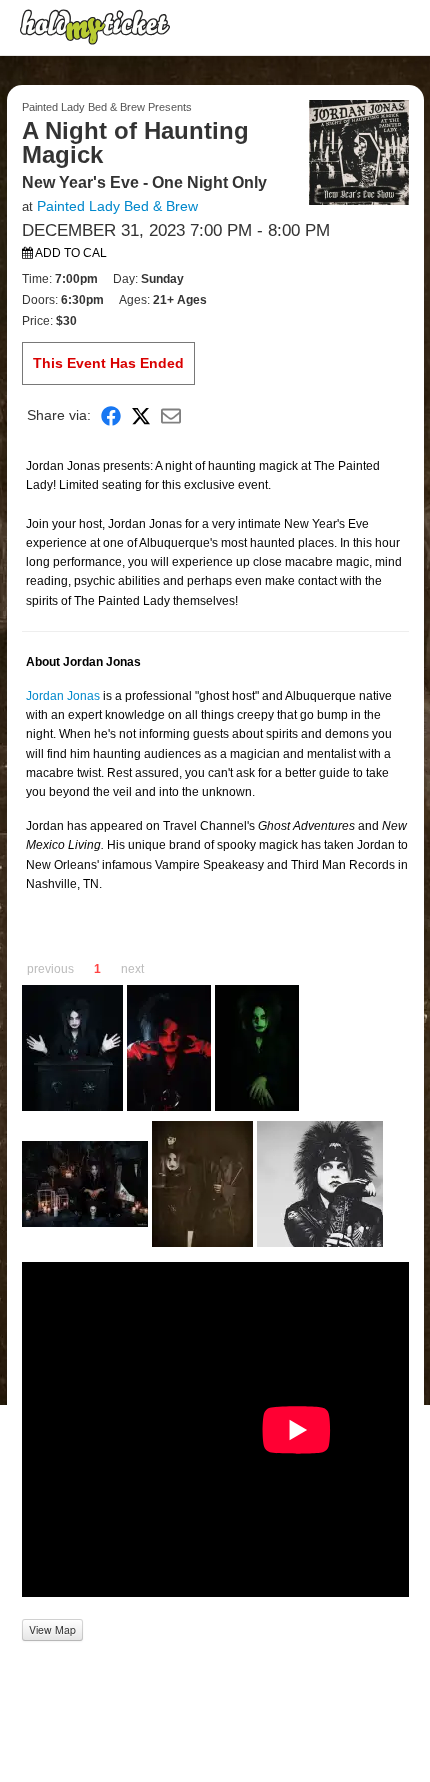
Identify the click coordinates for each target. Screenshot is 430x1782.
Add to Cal (70, 253)
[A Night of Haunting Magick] (359, 151)
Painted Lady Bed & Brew (117, 206)
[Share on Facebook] (111, 415)
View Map (52, 1629)
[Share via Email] (171, 415)
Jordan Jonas (63, 696)
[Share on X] (141, 415)
